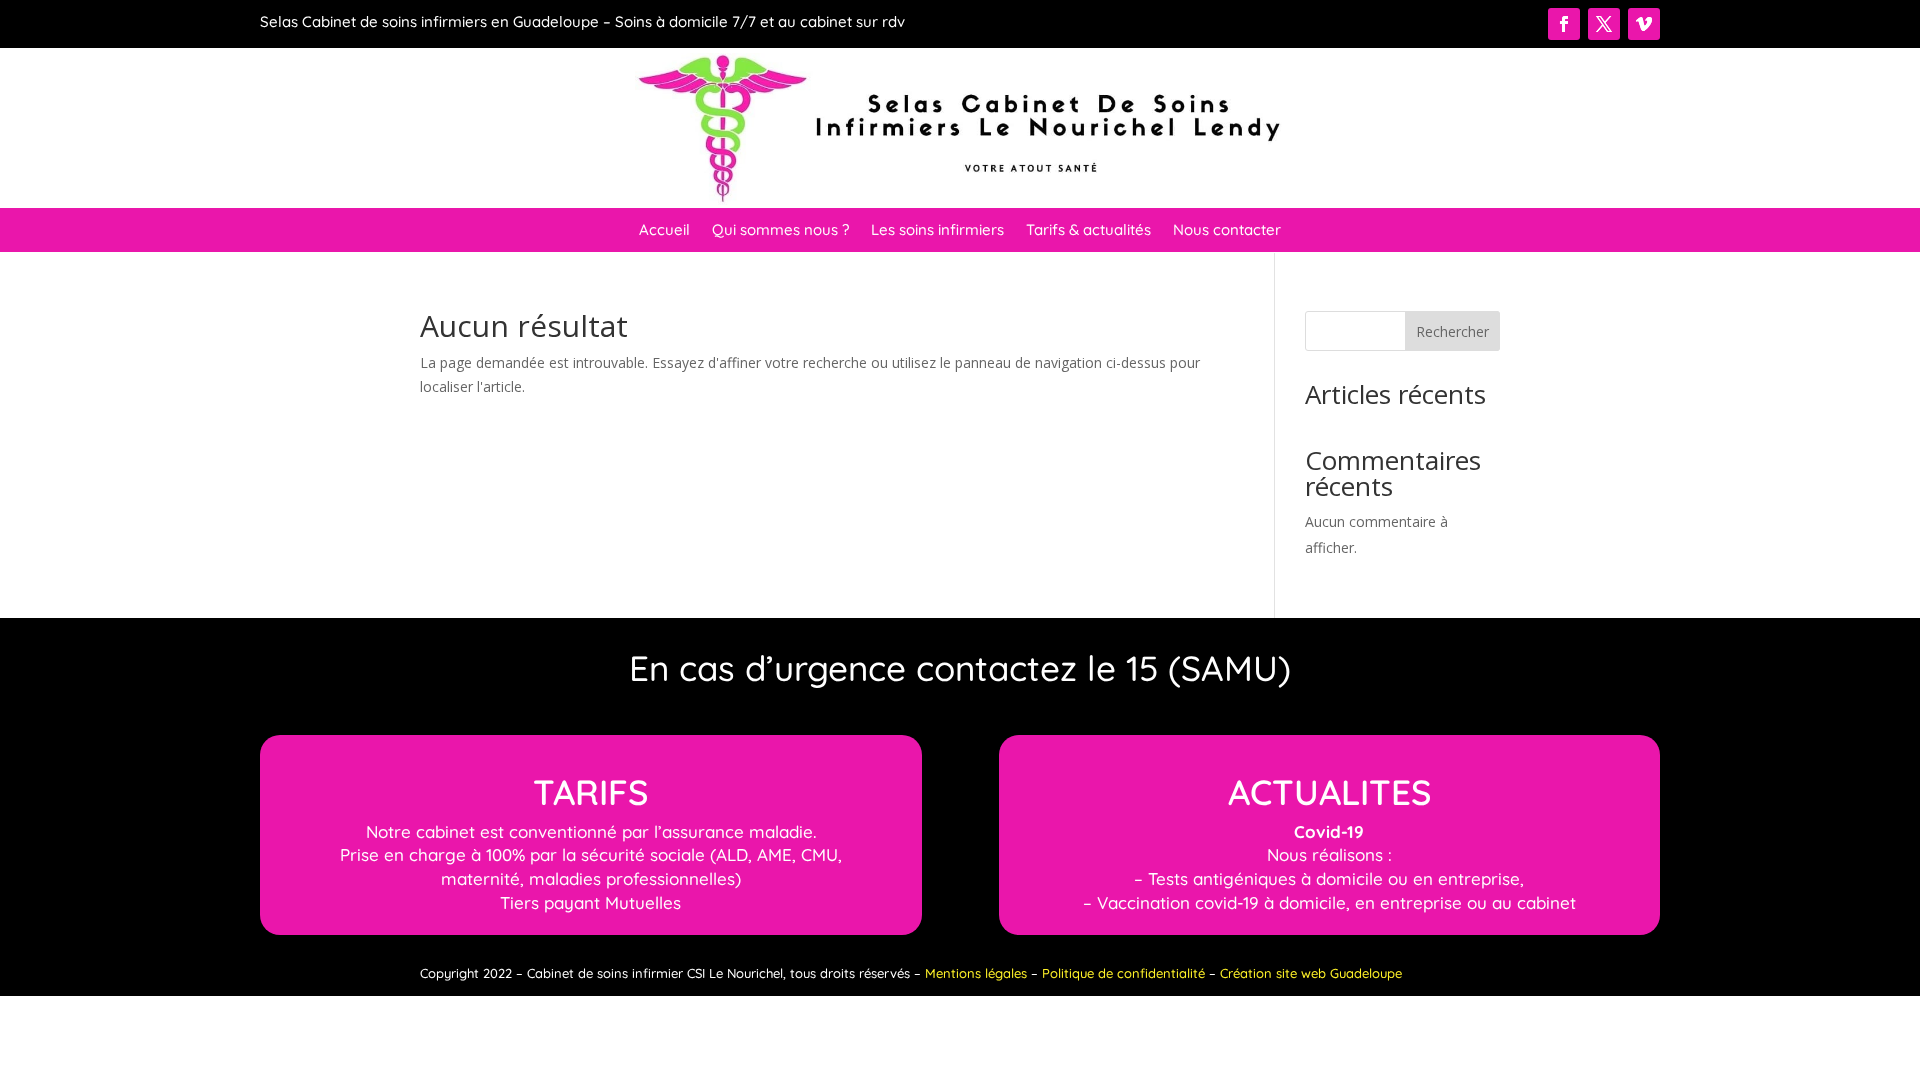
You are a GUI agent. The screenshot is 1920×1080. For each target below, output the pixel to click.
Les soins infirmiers (937, 231)
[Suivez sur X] (1604, 24)
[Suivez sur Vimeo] (1644, 24)
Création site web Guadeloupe (1311, 973)
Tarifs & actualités (1088, 231)
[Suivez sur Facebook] (1564, 24)
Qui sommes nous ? (780, 231)
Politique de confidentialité (1123, 973)
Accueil (664, 231)
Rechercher (1452, 331)
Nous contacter (1227, 231)
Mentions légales (976, 973)
